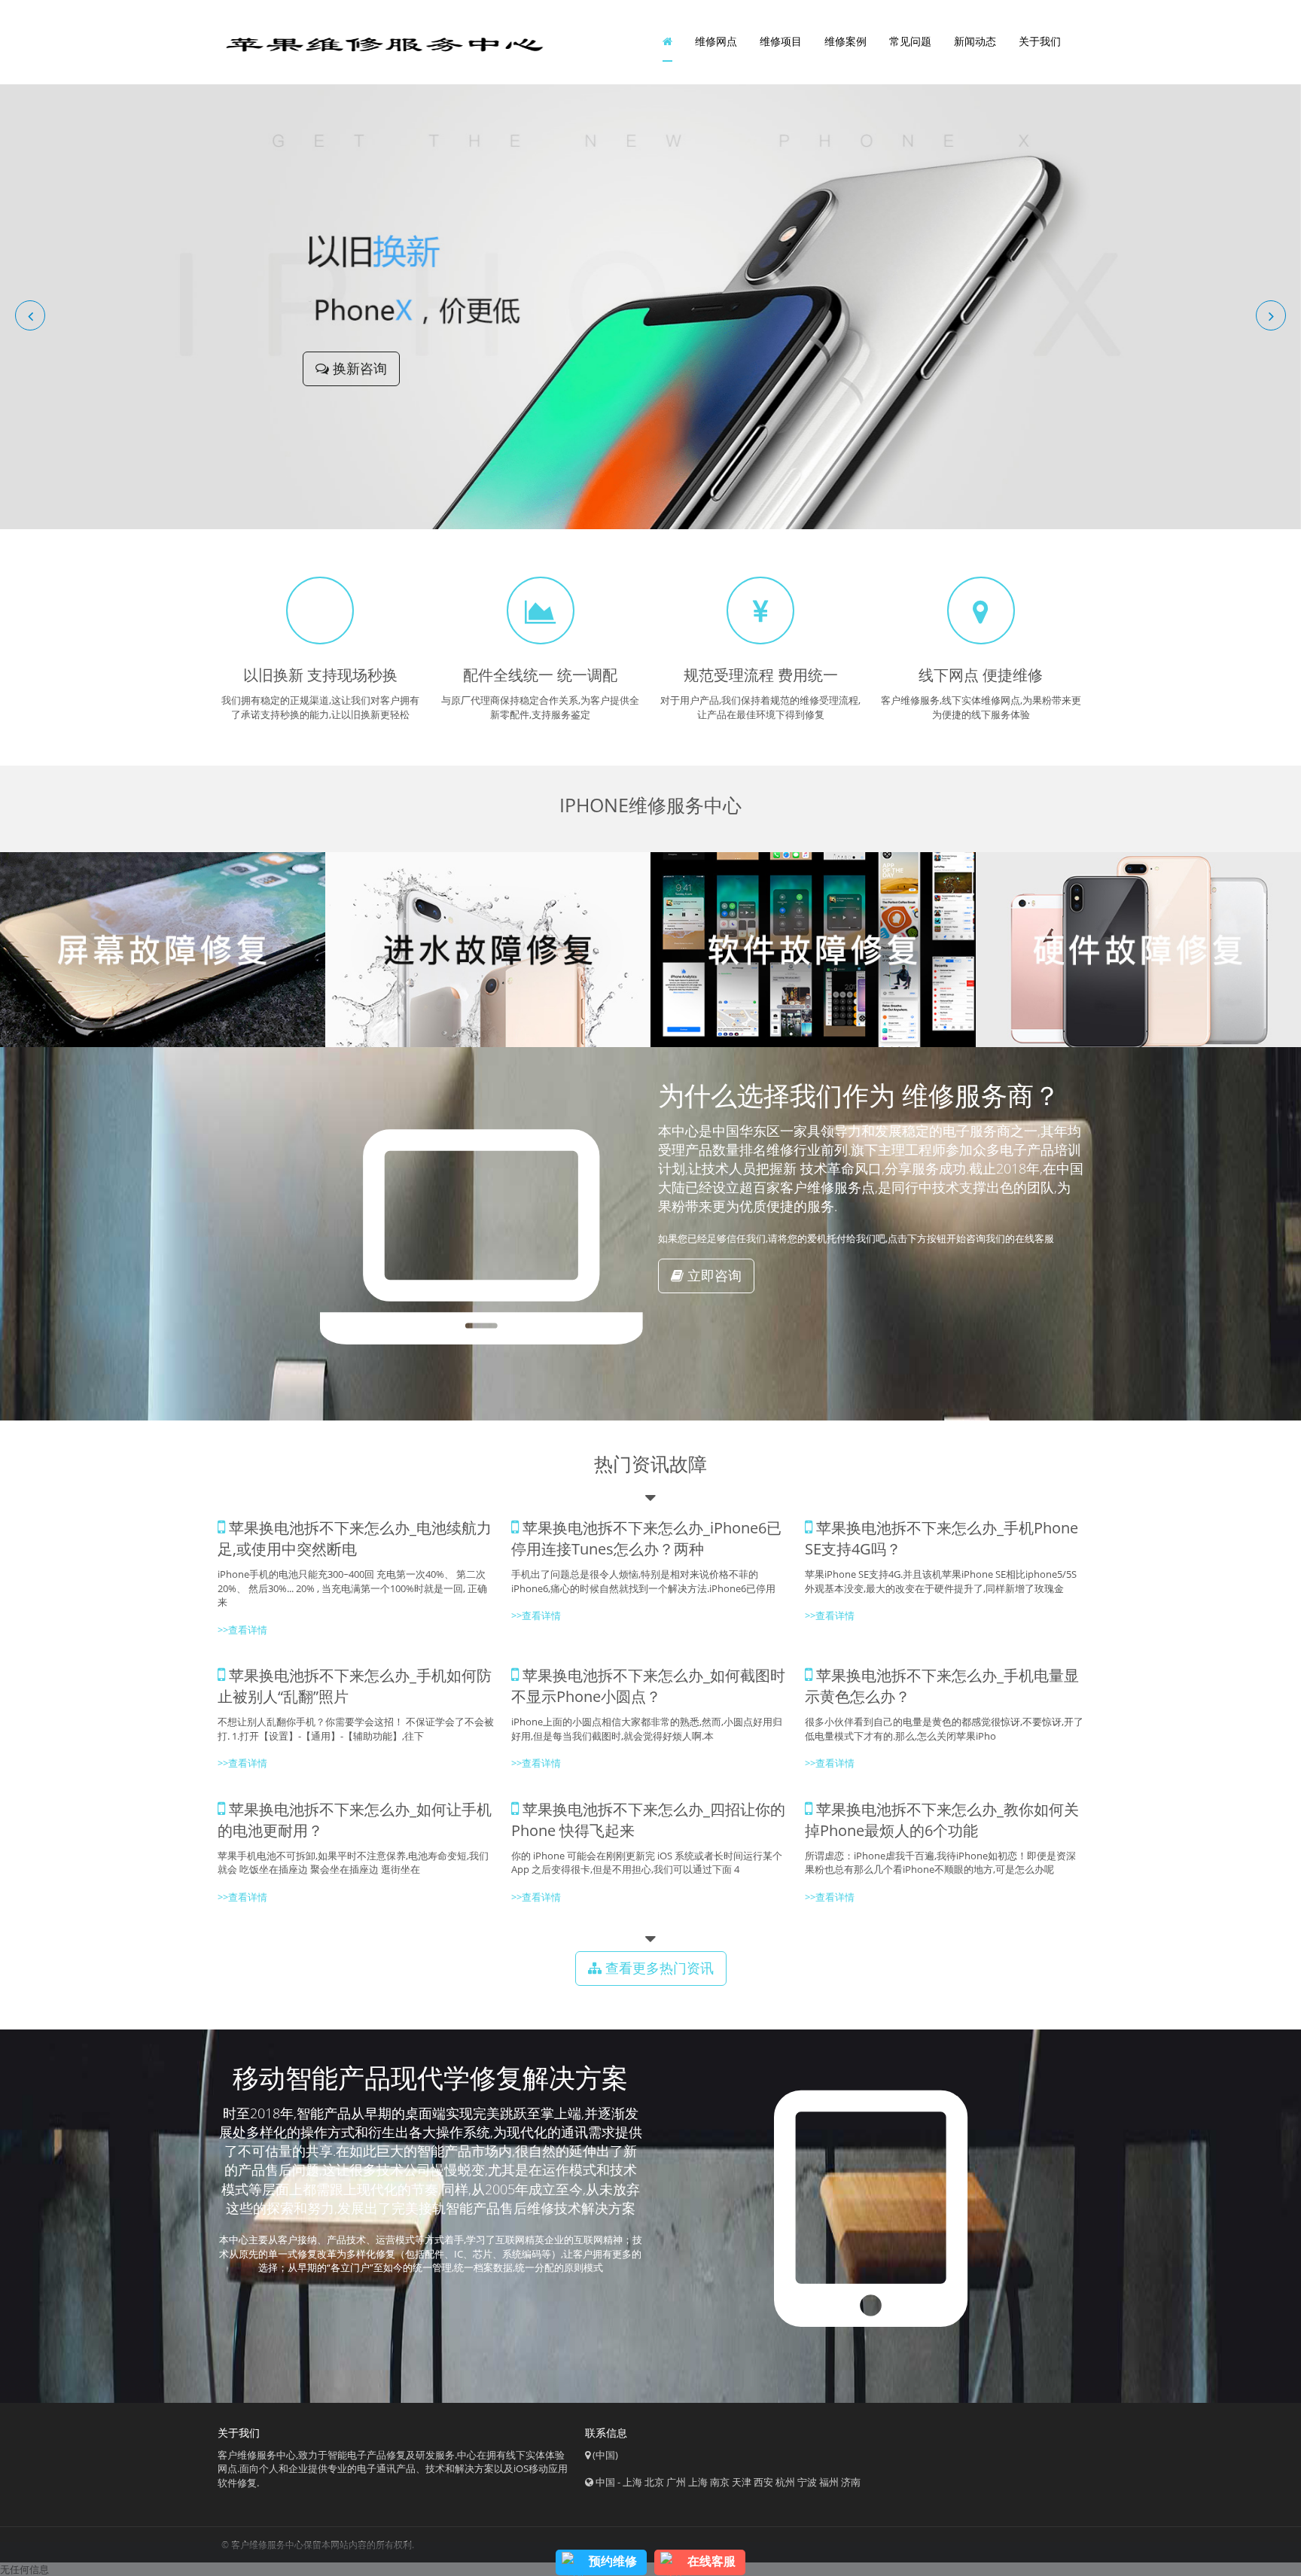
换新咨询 (358, 368)
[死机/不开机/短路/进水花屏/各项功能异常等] (488, 950)
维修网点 (716, 41)
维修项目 (781, 41)
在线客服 (711, 2561)
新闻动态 (975, 41)
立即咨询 (713, 1275)
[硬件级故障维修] (1138, 950)
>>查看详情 (830, 1615)
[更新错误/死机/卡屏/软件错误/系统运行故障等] (813, 950)
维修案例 (845, 41)
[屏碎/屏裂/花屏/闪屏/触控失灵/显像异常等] (163, 950)
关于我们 (1040, 41)
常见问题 (910, 41)
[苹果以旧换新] (650, 306)
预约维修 (613, 2561)
